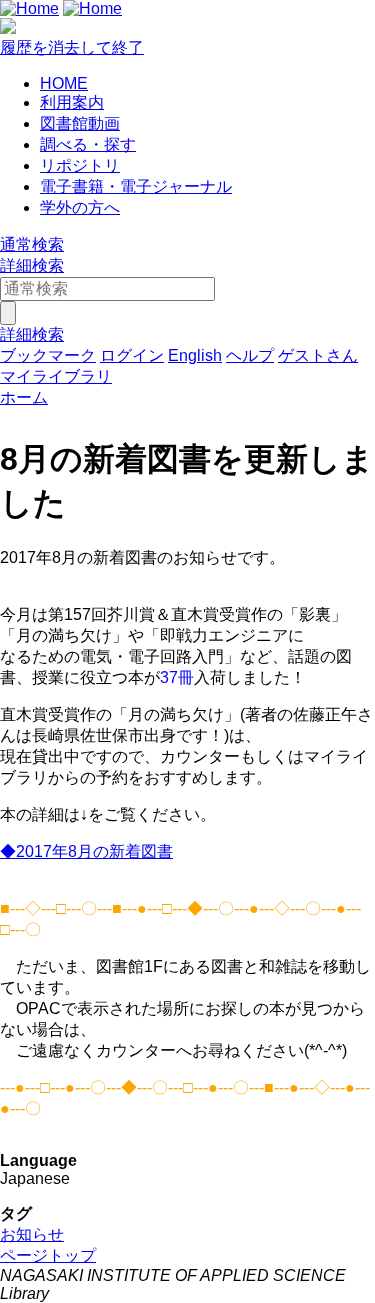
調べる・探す (88, 144)
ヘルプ (250, 355)
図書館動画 (80, 123)
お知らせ (32, 1234)
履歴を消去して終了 (72, 47)
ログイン (132, 355)
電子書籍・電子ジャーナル (136, 186)
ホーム (24, 397)
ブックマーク (48, 355)
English (195, 355)
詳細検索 (32, 265)
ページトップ (48, 1255)
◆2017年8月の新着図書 (86, 851)
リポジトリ (80, 165)
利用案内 (72, 102)
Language (38, 1160)
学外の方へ (80, 207)
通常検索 (32, 244)
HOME (64, 83)
